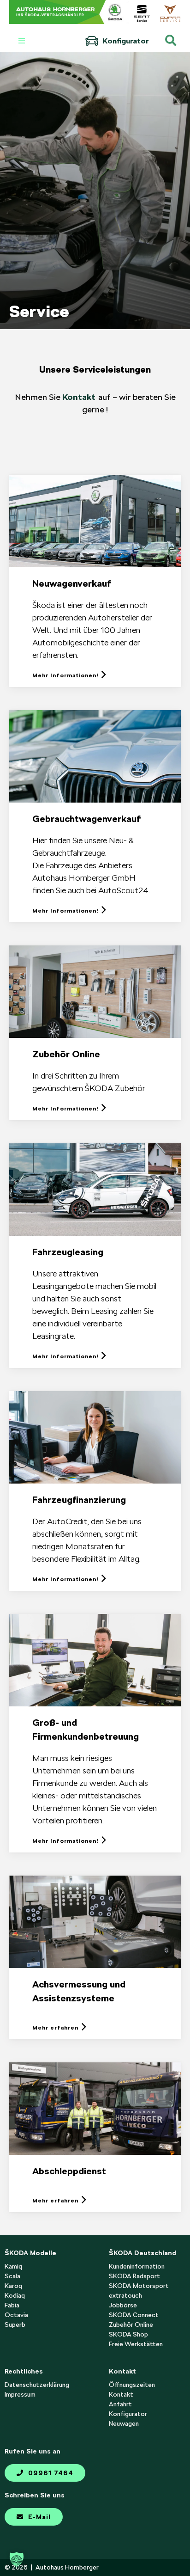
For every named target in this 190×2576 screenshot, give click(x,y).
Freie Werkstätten (136, 2344)
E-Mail (38, 2517)
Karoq (13, 2286)
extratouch (125, 2295)
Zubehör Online (131, 2325)
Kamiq (13, 2266)
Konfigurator (125, 41)
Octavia (16, 2315)
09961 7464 (50, 2473)
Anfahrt (120, 2404)
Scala (12, 2276)
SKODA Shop (128, 2334)
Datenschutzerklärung (37, 2385)
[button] (17, 2559)
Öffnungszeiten (132, 2385)
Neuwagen (124, 2423)
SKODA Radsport (134, 2276)
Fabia (12, 2305)
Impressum (20, 2394)
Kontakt (79, 397)
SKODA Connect (134, 2315)
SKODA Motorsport (139, 2286)
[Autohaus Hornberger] (69, 12)
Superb (15, 2325)
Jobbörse (123, 2305)
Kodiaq (15, 2295)
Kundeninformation (137, 2266)
